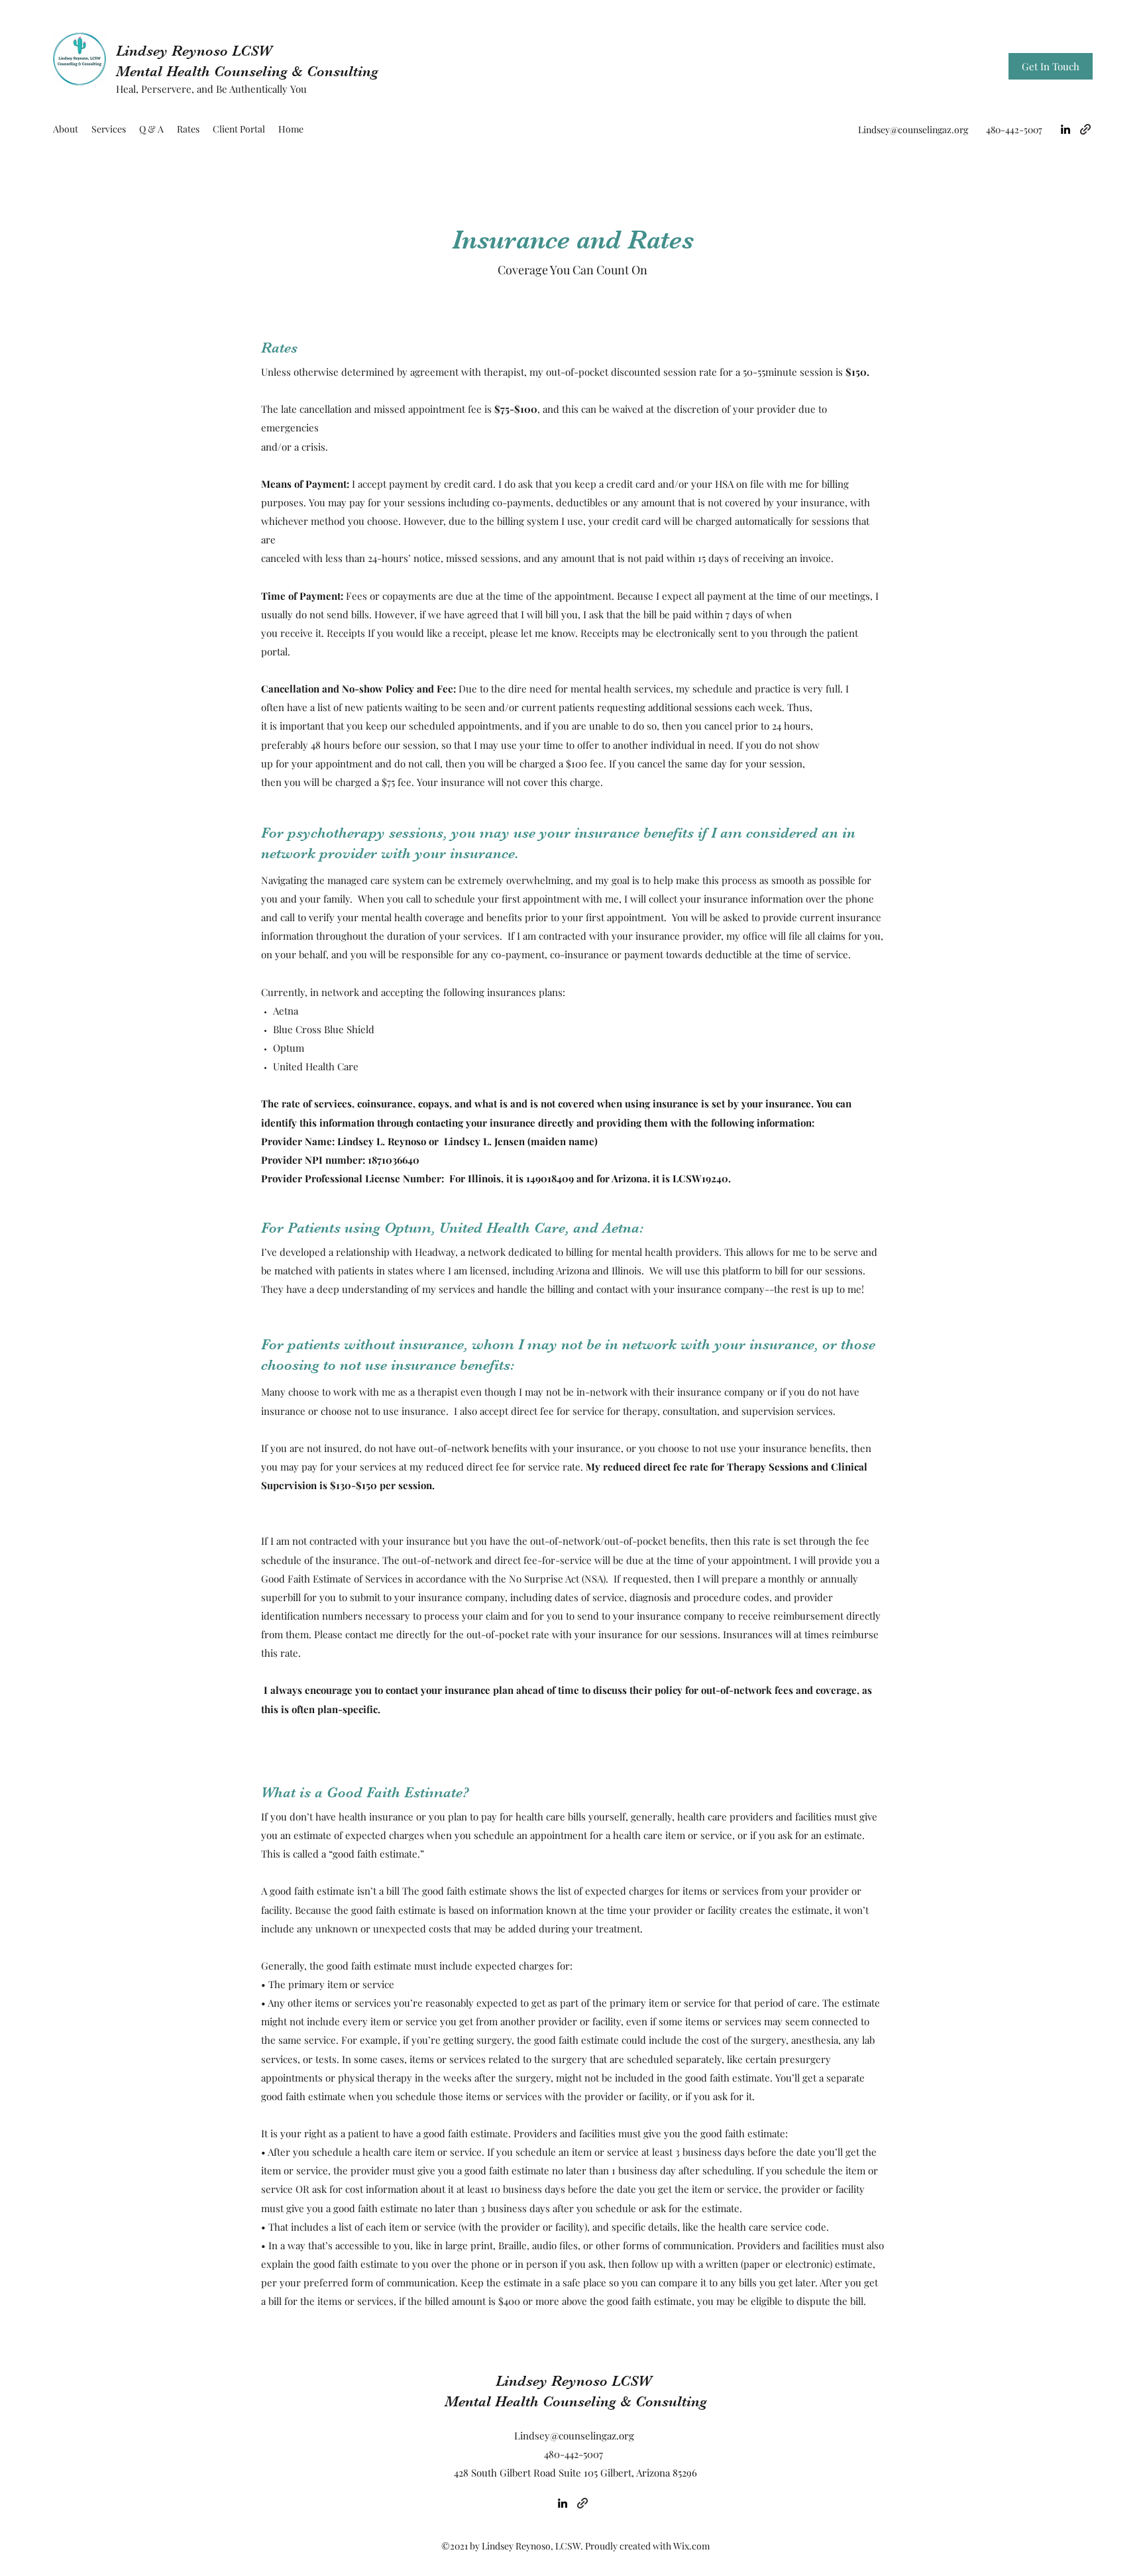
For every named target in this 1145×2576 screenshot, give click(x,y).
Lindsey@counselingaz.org (913, 130)
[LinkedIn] (1065, 129)
